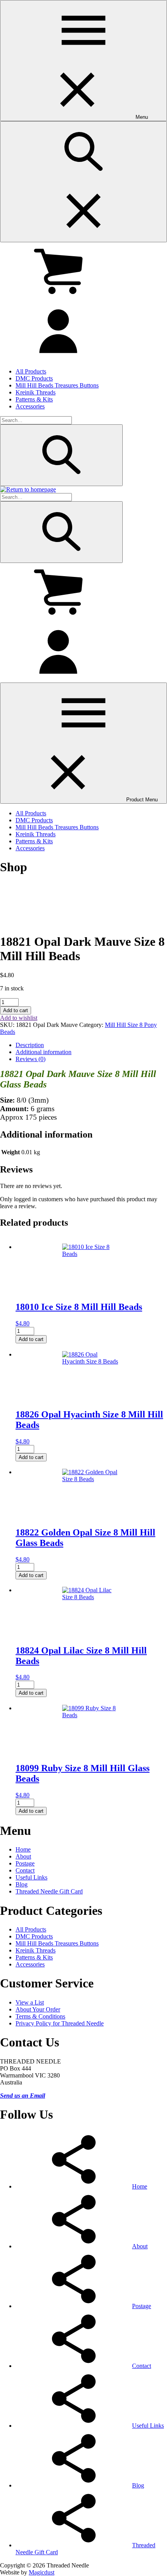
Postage (25, 1863)
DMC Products (34, 378)
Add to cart (16, 1010)
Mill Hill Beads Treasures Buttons (57, 385)
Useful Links (31, 1877)
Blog (22, 1884)
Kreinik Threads (36, 392)
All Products (31, 371)
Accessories (30, 406)
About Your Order (38, 2009)
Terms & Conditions (40, 2016)
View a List (30, 2002)
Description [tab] (30, 1045)
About (23, 1856)
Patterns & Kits (34, 399)
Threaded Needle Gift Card (49, 1891)
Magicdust (42, 2572)
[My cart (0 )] (58, 298)
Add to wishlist (19, 1018)
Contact (25, 1870)
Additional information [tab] (43, 1052)
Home (23, 1849)
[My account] (58, 358)
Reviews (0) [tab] (30, 1059)
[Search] (61, 455)
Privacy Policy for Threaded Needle (60, 2023)
